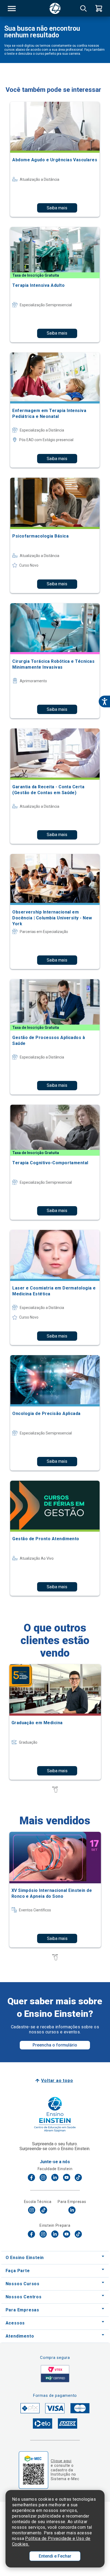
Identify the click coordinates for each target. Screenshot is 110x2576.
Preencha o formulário (55, 2045)
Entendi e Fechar (55, 2556)
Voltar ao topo (57, 2081)
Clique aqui (61, 2461)
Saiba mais (57, 208)
